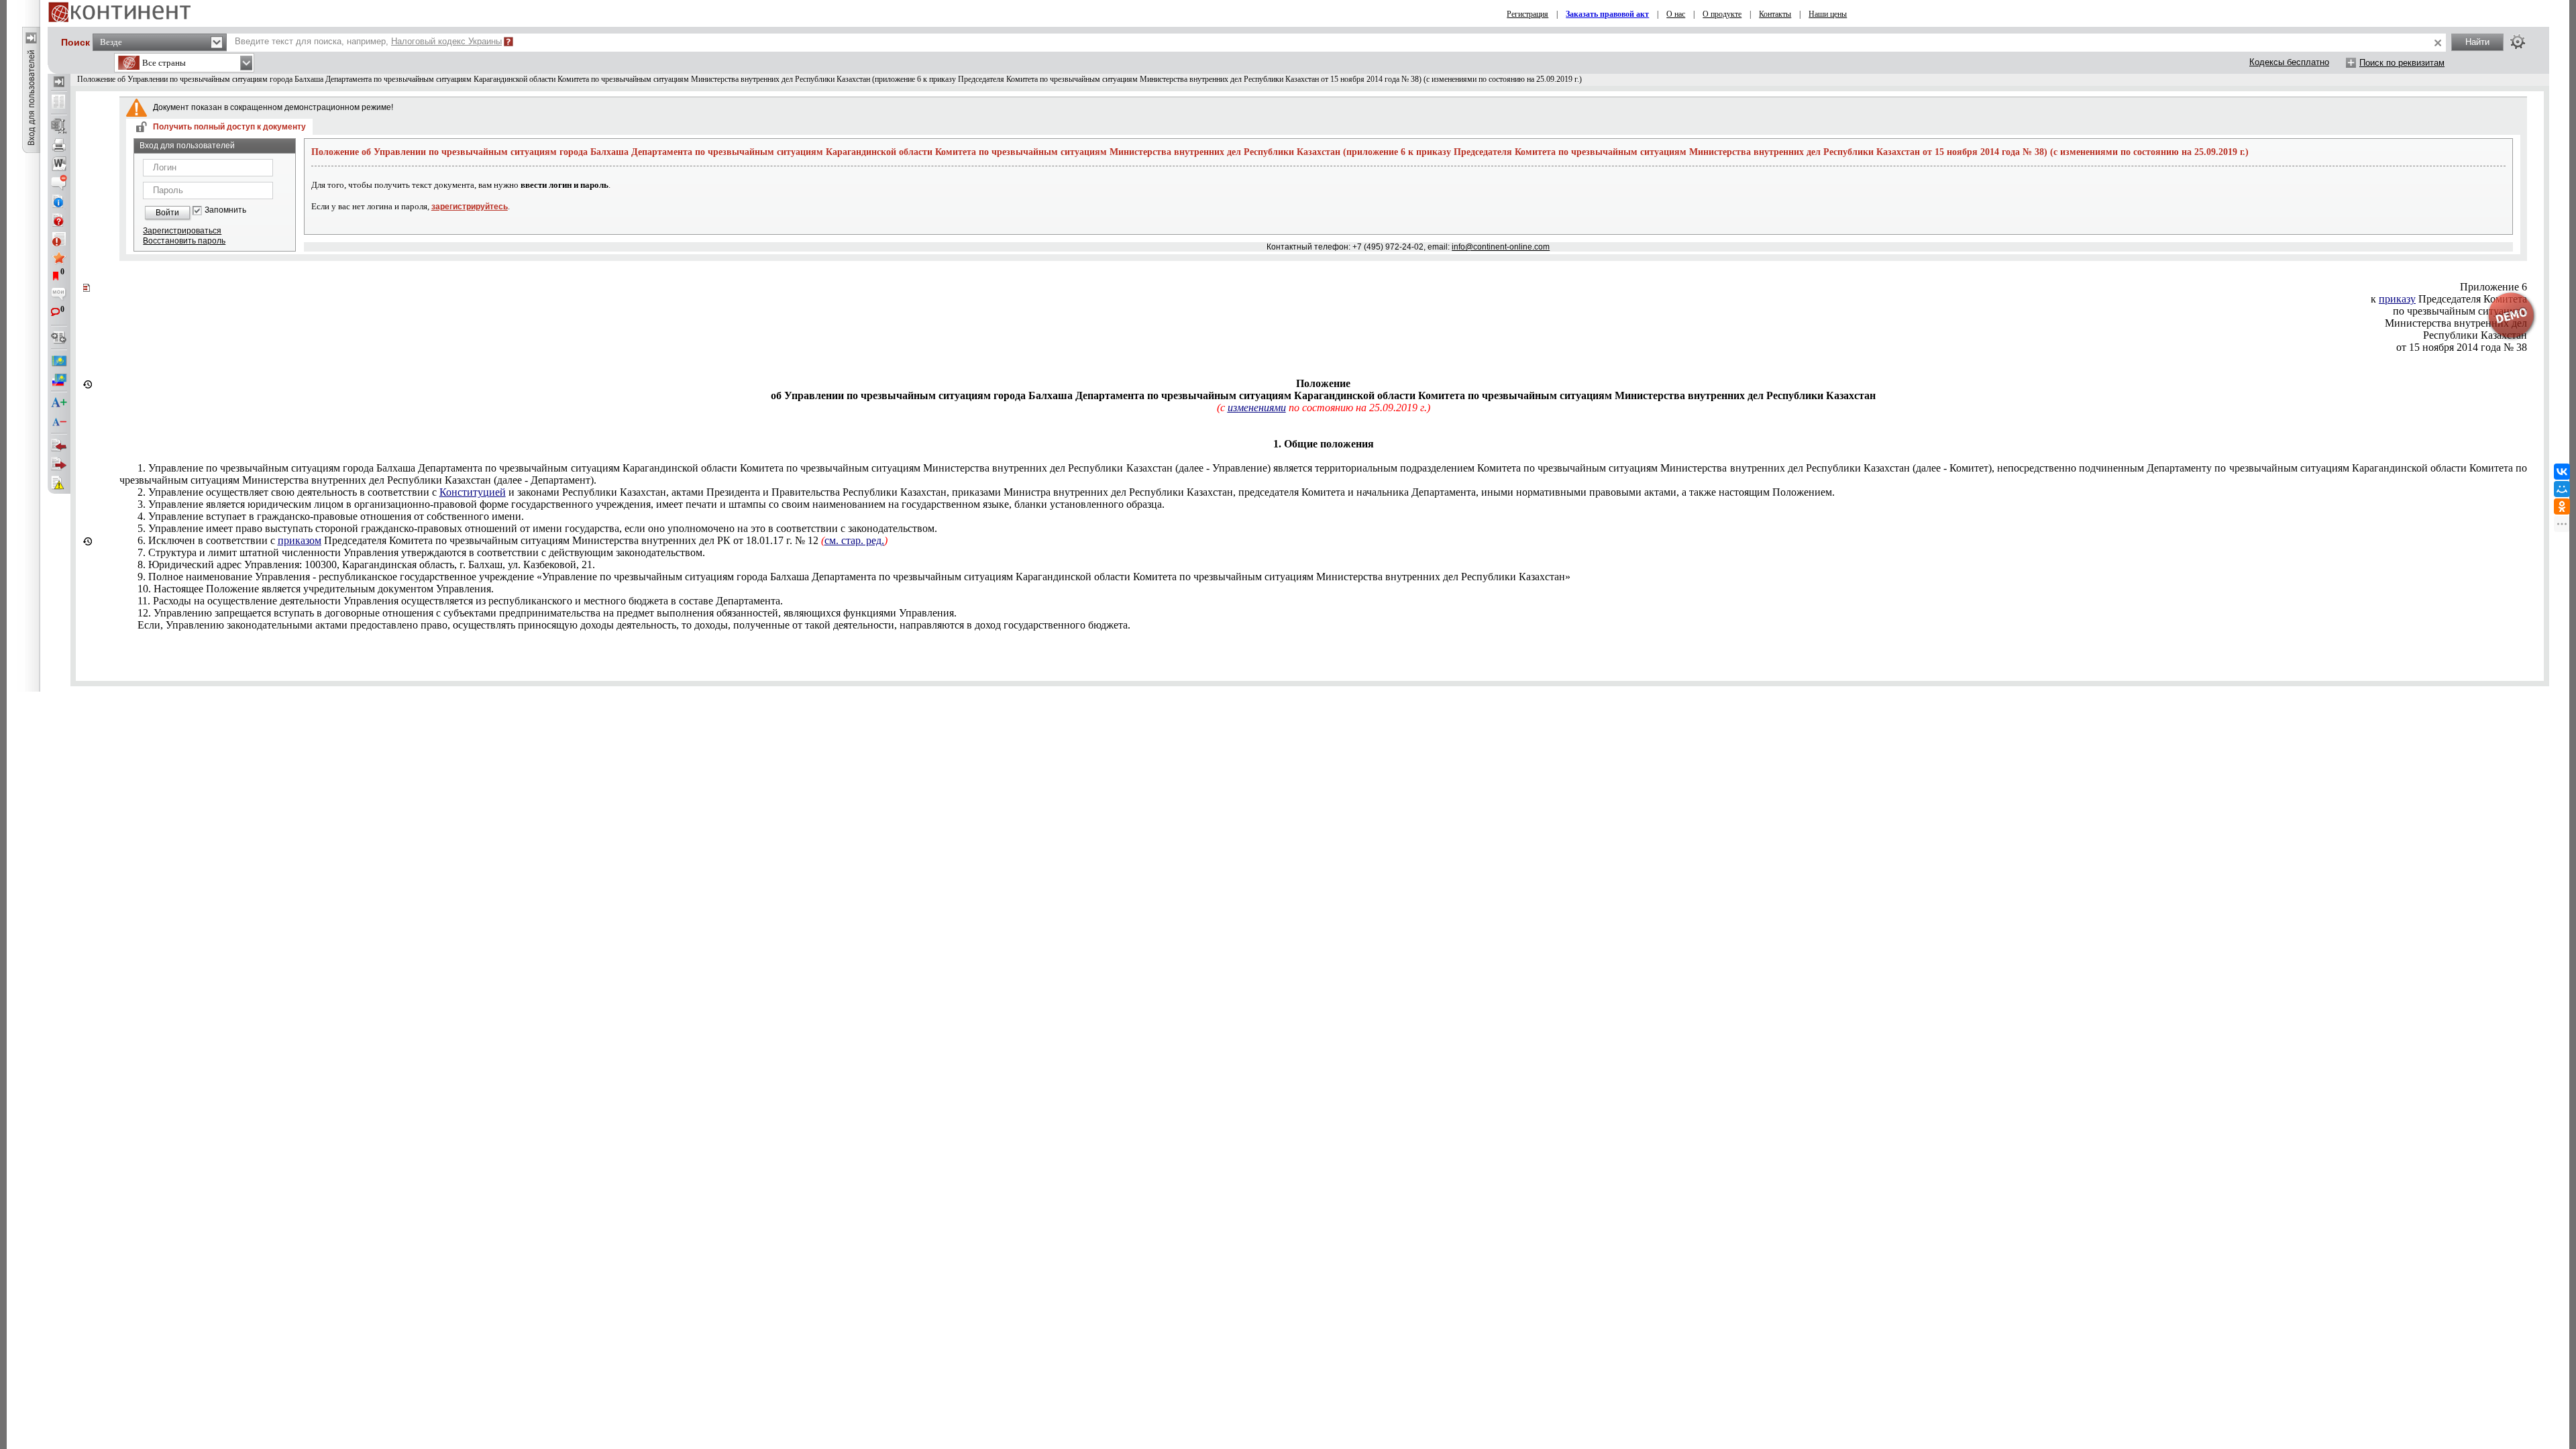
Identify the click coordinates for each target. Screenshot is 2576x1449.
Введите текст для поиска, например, (368, 41)
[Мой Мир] (2562, 489)
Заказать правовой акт (1607, 14)
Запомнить (225, 210)
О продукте (1722, 14)
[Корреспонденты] (59, 445)
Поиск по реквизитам (2402, 63)
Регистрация (1527, 14)
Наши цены (1828, 14)
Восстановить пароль (184, 241)
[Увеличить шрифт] (59, 403)
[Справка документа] (59, 220)
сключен (513, 540)
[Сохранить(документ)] (59, 126)
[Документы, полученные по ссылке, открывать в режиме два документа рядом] (59, 103)
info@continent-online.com (1501, 247)
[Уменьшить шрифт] (59, 422)
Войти (167, 213)
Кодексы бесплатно (2289, 62)
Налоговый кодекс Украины (446, 41)
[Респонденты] (59, 464)
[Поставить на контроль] (59, 239)
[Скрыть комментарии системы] (59, 182)
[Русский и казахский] (59, 380)
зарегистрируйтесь (470, 207)
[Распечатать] (59, 145)
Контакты (1775, 14)
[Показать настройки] (2518, 42)
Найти (2477, 42)
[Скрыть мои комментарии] (59, 295)
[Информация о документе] (59, 201)
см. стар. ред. (854, 540)
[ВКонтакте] (2562, 472)
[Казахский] (59, 361)
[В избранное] (59, 258)
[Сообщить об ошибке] (59, 483)
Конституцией (473, 492)
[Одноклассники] (2562, 506)
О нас (1676, 14)
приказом (300, 540)
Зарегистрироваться (182, 231)
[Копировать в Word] (59, 164)
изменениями (1257, 408)
